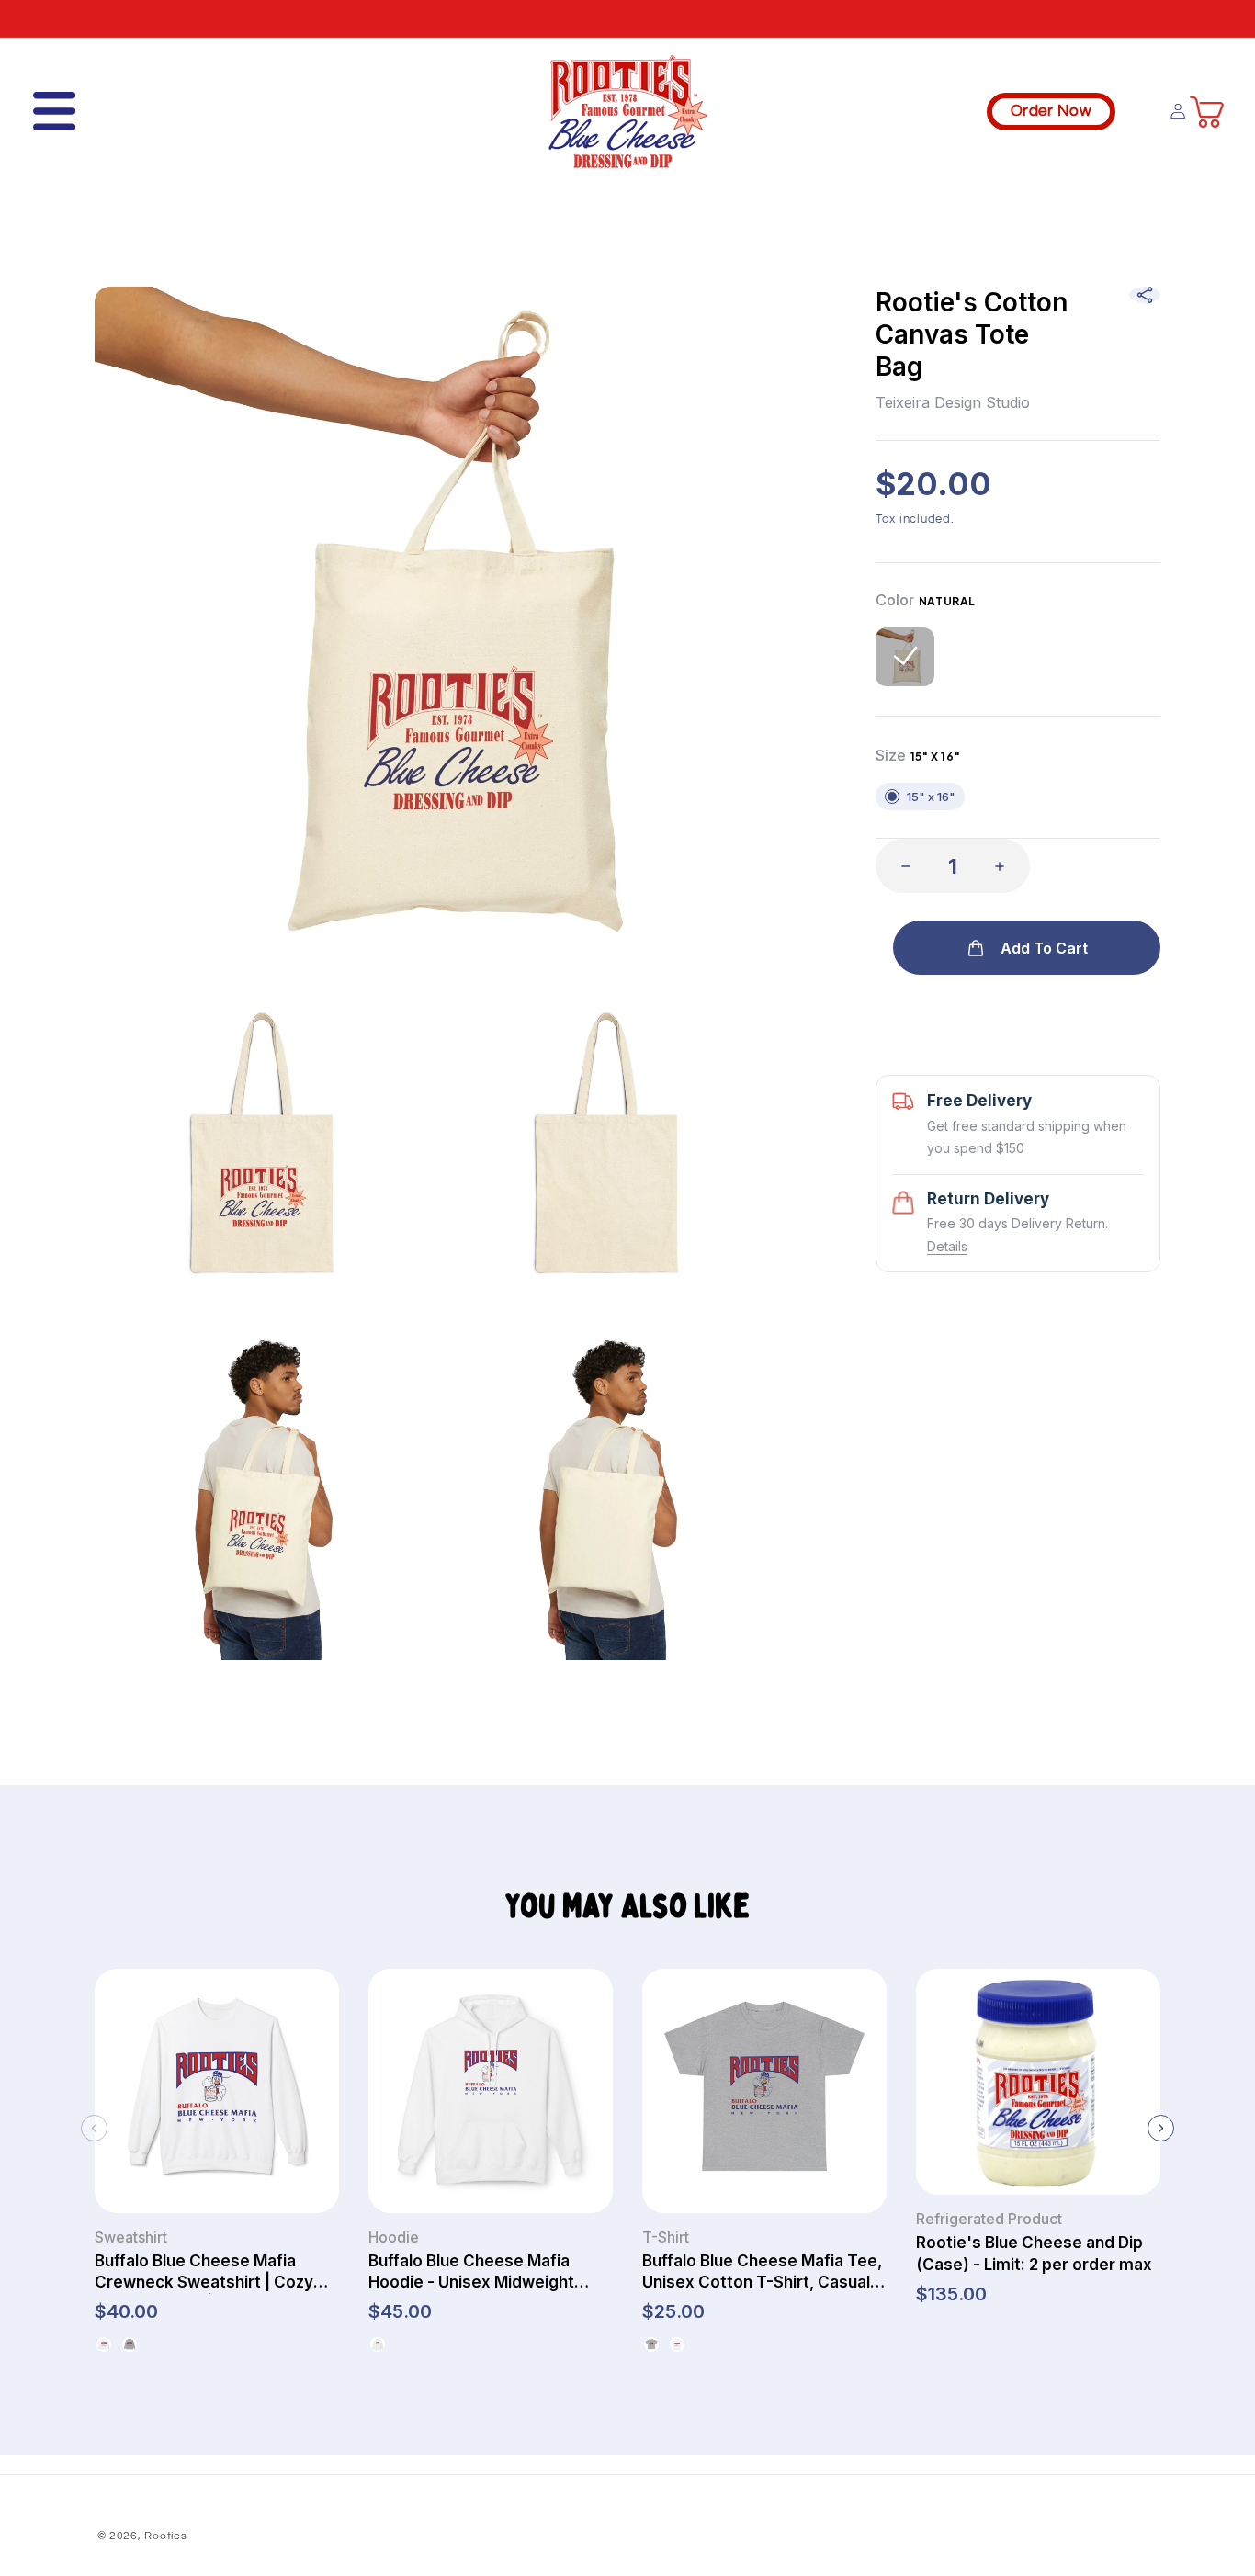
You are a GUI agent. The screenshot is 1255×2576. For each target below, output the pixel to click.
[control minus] (900, 866)
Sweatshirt (131, 2237)
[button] (40, 111)
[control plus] (1005, 866)
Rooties (165, 2536)
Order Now (1051, 110)
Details (947, 1246)
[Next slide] (1161, 2128)
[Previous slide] (94, 2128)
